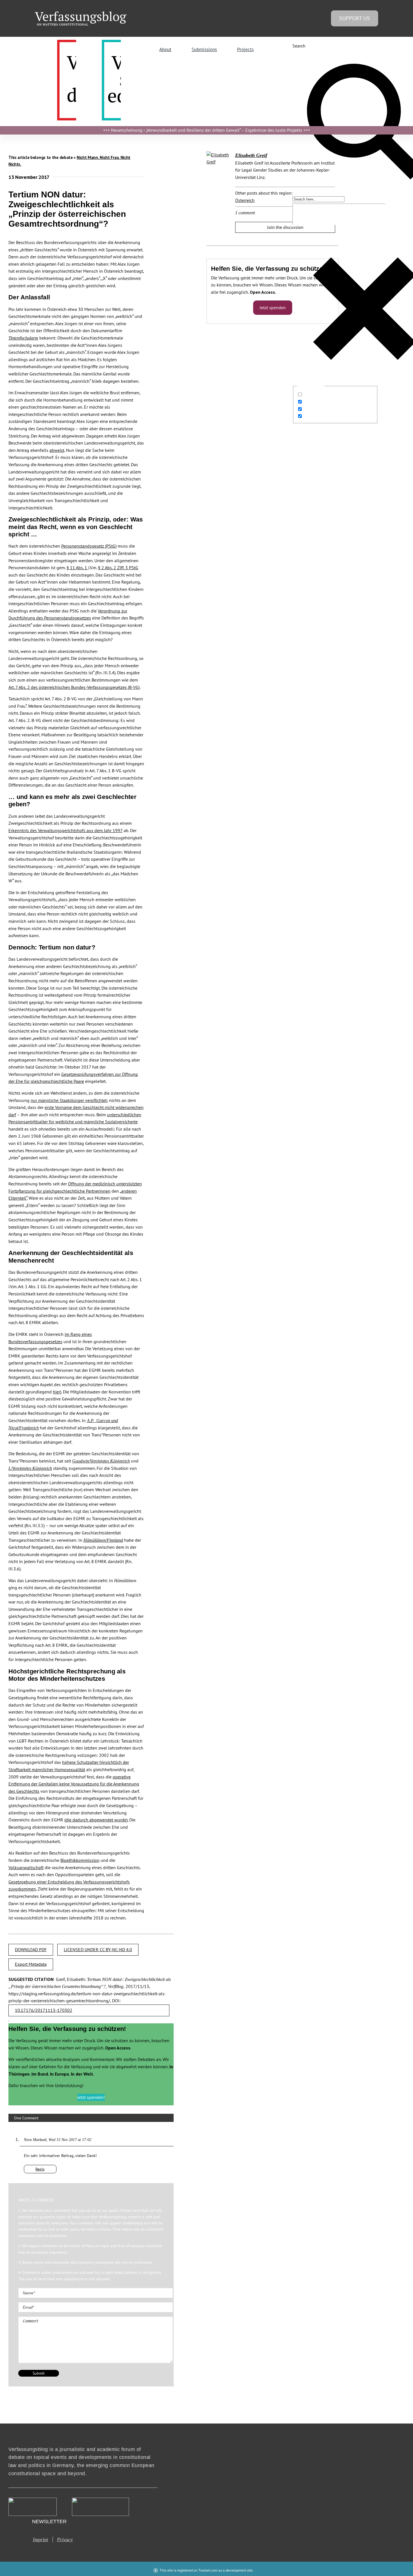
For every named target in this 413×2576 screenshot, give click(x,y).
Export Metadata (31, 1964)
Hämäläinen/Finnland (103, 1540)
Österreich (245, 200)
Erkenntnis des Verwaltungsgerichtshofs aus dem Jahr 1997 (65, 830)
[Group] (81, 14)
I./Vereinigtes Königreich (30, 1468)
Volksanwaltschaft (26, 1867)
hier (56, 1392)
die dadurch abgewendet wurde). (97, 1820)
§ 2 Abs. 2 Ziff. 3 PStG (118, 568)
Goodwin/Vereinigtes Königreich (101, 1461)
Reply (40, 2169)
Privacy (65, 2539)
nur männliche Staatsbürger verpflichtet (69, 1100)
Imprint (40, 2539)
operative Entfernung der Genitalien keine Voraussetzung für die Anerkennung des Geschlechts (74, 1784)
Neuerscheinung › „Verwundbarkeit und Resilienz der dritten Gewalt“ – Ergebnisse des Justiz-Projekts (207, 130)
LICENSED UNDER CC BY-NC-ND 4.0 (98, 1949)
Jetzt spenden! (91, 2097)
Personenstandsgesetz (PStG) (89, 546)
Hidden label (316, 395)
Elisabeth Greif (251, 155)
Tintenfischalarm (23, 338)
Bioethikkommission (80, 1860)
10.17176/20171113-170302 (44, 2010)
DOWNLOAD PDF (31, 1949)
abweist (57, 450)
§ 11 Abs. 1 (77, 568)
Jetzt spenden (273, 308)
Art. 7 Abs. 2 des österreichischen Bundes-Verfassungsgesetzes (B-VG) (74, 687)
